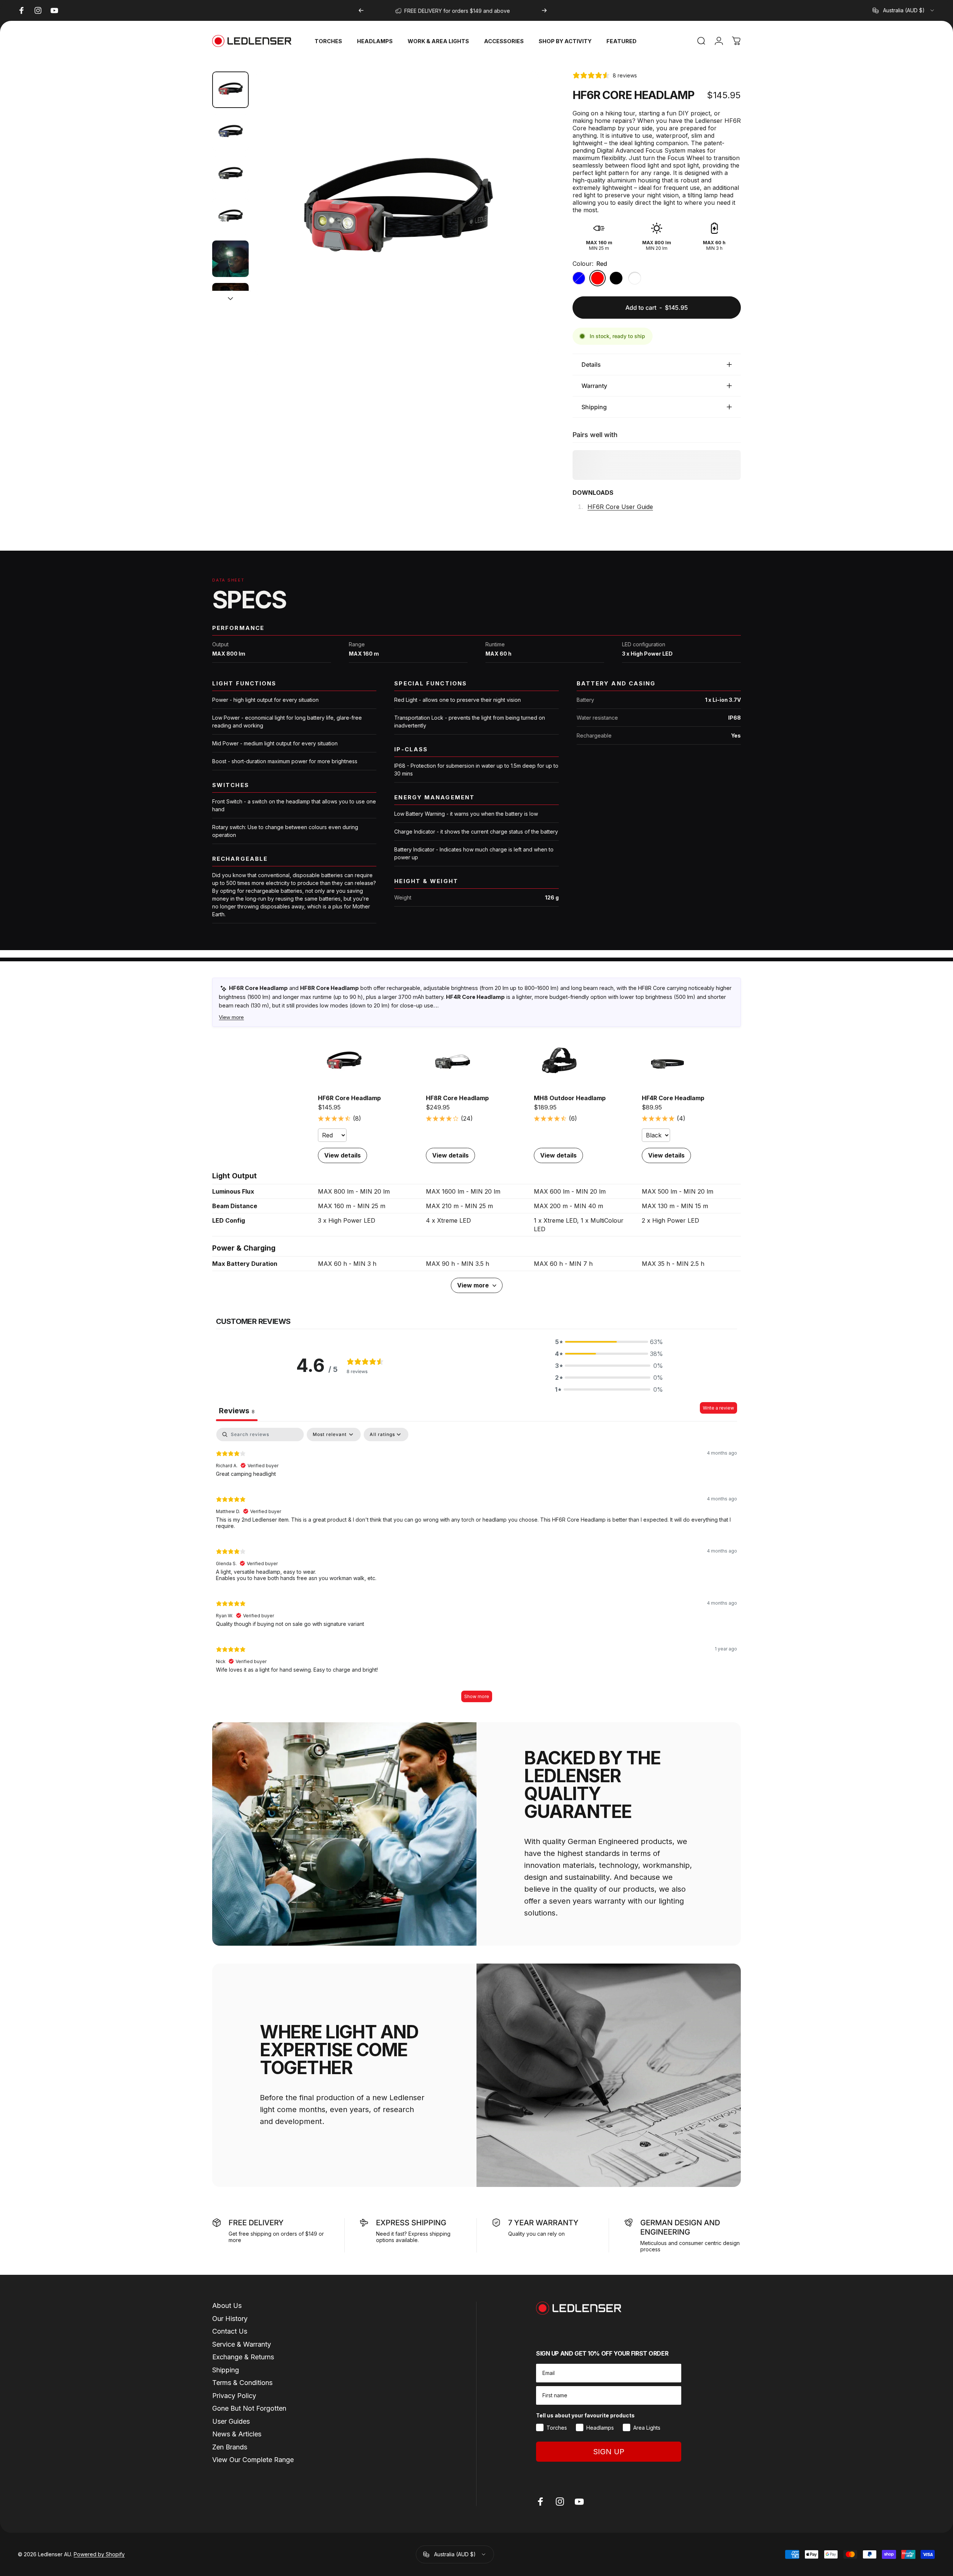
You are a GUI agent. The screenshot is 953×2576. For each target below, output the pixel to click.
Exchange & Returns (243, 2357)
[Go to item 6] (230, 301)
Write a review (718, 1408)
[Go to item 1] (230, 132)
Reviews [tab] (237, 1411)
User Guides (231, 2421)
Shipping (226, 2370)
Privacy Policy (234, 2396)
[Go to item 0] (230, 90)
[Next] (544, 10)
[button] (609, 1342)
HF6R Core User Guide (620, 507)
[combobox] (904, 10)
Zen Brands (230, 2447)
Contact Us (230, 2331)
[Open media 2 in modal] (397, 214)
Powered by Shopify (99, 2554)
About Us (227, 2306)
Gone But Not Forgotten (249, 2408)
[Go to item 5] (230, 259)
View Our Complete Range (253, 2460)
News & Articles (237, 2434)
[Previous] (361, 10)
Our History (230, 2319)
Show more (477, 1696)
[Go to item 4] (230, 217)
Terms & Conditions (242, 2383)
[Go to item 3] (230, 174)
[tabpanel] (476, 1569)
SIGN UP (609, 2452)
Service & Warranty (242, 2344)
